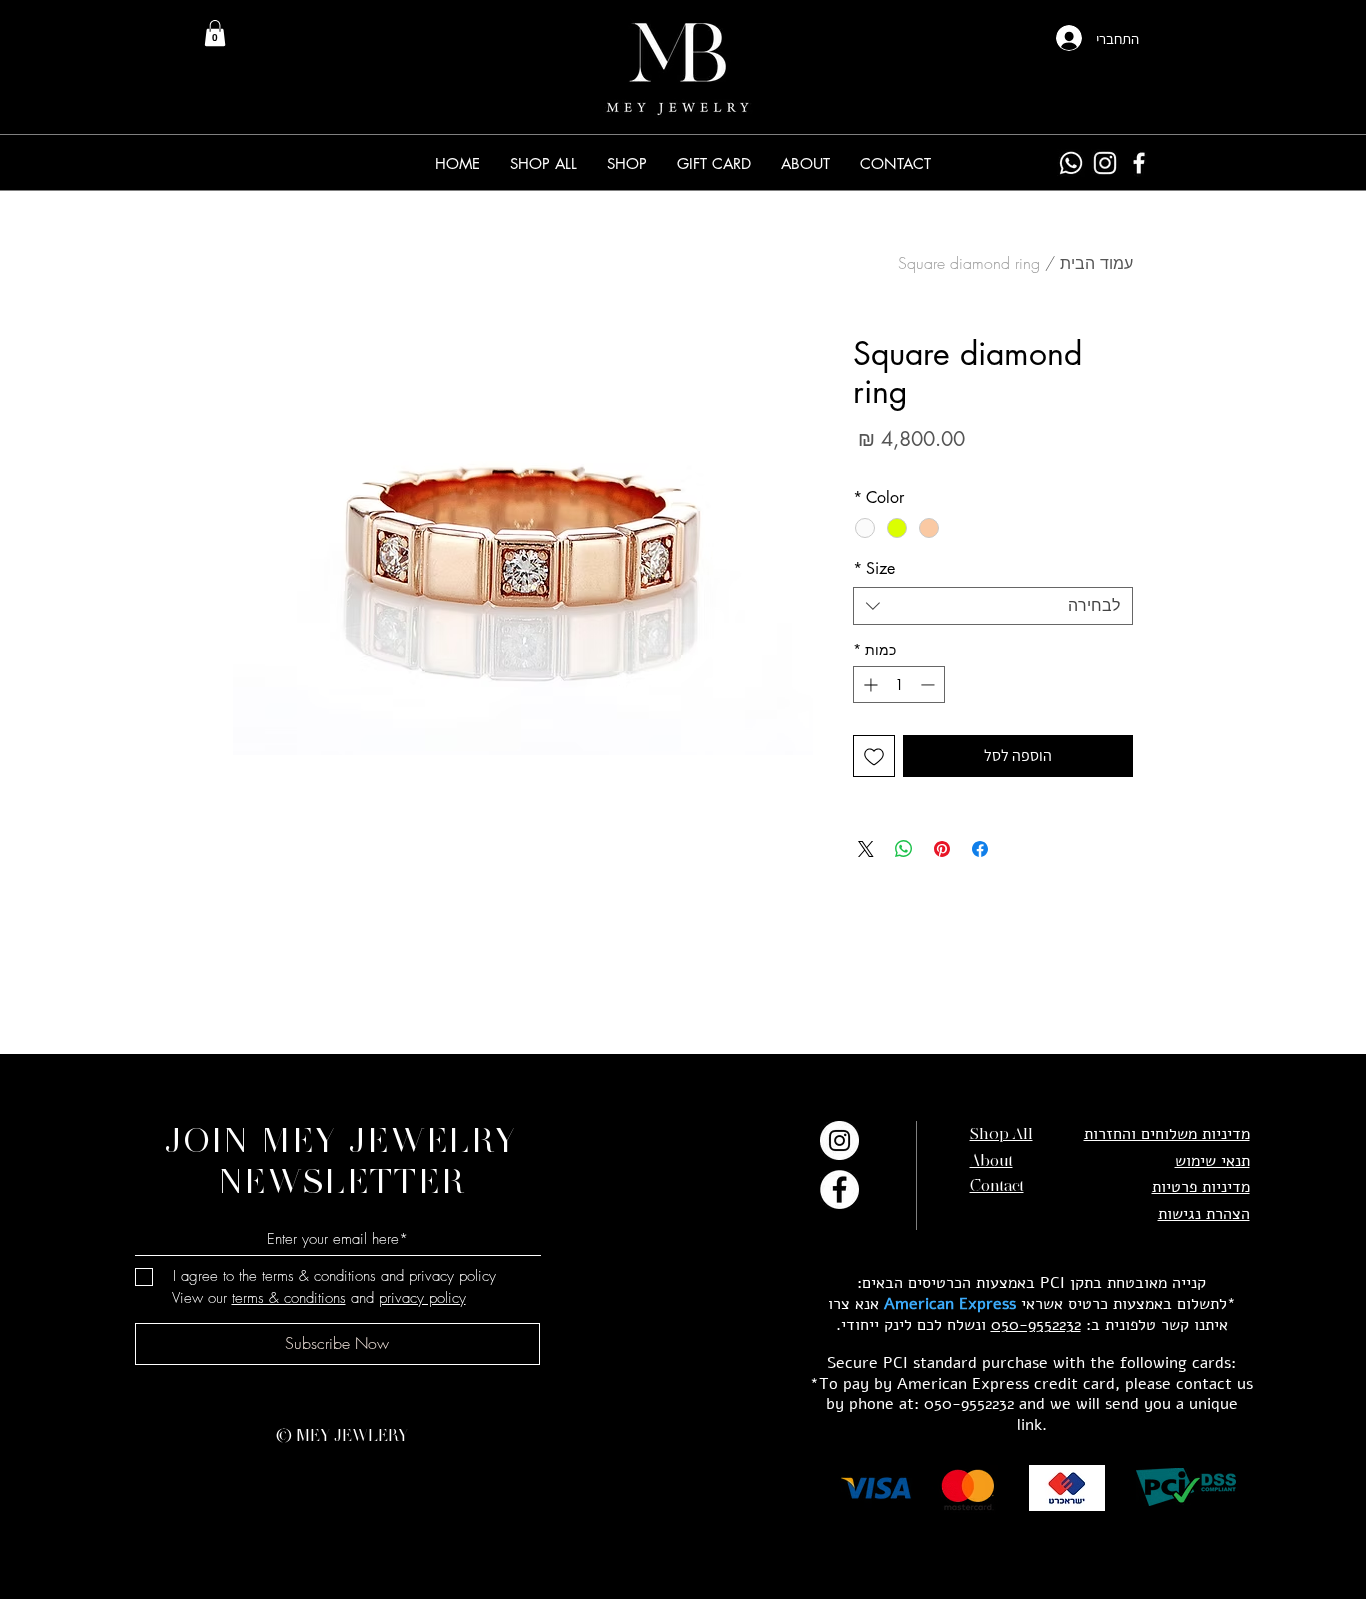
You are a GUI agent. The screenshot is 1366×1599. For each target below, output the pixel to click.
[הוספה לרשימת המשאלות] (874, 756)
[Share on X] (866, 849)
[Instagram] (1105, 163)
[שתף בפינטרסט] (942, 849)
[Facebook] (1139, 163)
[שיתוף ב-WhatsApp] (904, 849)
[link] (215, 33)
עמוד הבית (1096, 263)
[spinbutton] (899, 684)
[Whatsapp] (1071, 163)
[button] (627, 163)
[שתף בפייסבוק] (980, 849)
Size (874, 569)
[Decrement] (929, 684)
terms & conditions (289, 1298)
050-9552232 (1036, 1325)
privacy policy (422, 1298)
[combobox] (993, 606)
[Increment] (868, 684)
